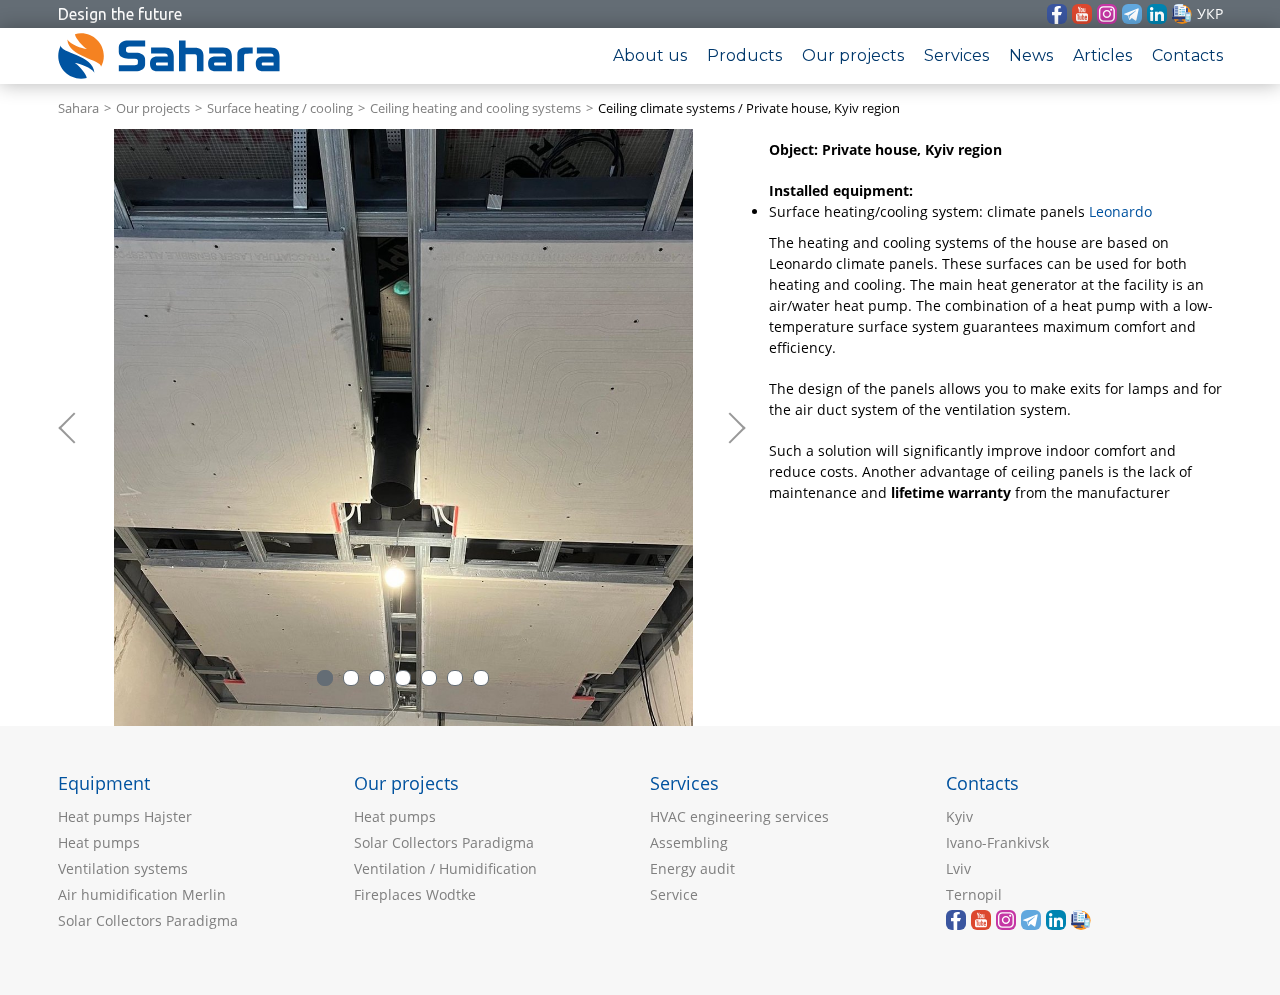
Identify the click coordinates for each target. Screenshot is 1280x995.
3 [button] (377, 678)
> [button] (734, 427)
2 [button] (351, 678)
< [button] (78, 427)
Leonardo (1120, 211)
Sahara (78, 108)
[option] (403, 427)
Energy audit (692, 868)
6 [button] (455, 678)
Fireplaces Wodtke (415, 894)
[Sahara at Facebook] (1057, 14)
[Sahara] (1082, 14)
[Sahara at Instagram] (1107, 14)
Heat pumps (99, 842)
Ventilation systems (123, 868)
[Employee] (1182, 14)
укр (1210, 13)
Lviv (958, 868)
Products (744, 55)
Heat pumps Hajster (125, 816)
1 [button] (325, 678)
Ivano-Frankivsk (997, 842)
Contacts (1187, 55)
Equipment (104, 783)
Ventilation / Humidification (445, 868)
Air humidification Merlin (142, 894)
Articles (1102, 55)
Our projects (853, 55)
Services (956, 55)
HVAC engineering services (739, 816)
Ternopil (974, 894)
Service (674, 894)
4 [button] (403, 678)
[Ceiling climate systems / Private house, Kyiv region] (403, 427)
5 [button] (429, 678)
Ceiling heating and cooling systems (475, 108)
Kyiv (959, 816)
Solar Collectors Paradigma (148, 920)
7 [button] (481, 678)
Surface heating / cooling (280, 108)
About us (650, 55)
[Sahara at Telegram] (1132, 14)
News (1031, 55)
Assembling (689, 842)
